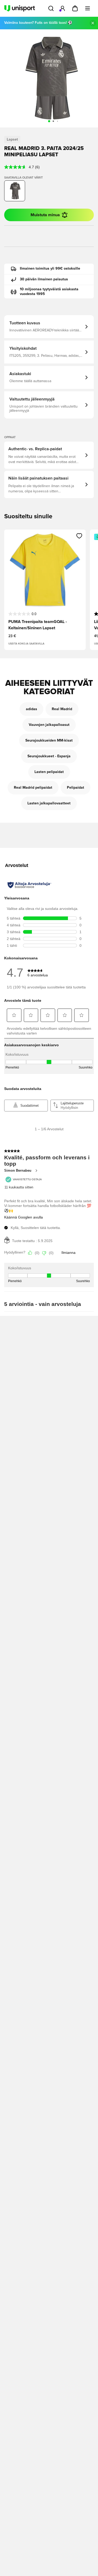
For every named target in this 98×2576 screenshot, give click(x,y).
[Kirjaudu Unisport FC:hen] (62, 8)
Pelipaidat (76, 788)
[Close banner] (93, 23)
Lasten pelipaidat (49, 772)
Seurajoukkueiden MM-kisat (49, 741)
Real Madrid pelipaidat (33, 788)
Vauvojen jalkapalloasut (49, 725)
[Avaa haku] (51, 8)
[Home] (20, 8)
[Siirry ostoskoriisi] (75, 8)
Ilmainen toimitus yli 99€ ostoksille (50, 269)
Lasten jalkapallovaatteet (49, 803)
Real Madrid (62, 709)
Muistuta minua (45, 215)
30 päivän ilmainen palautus (44, 279)
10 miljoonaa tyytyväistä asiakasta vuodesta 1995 (49, 292)
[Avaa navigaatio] (88, 8)
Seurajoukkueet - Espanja (49, 756)
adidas (31, 709)
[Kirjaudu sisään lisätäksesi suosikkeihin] (79, 536)
